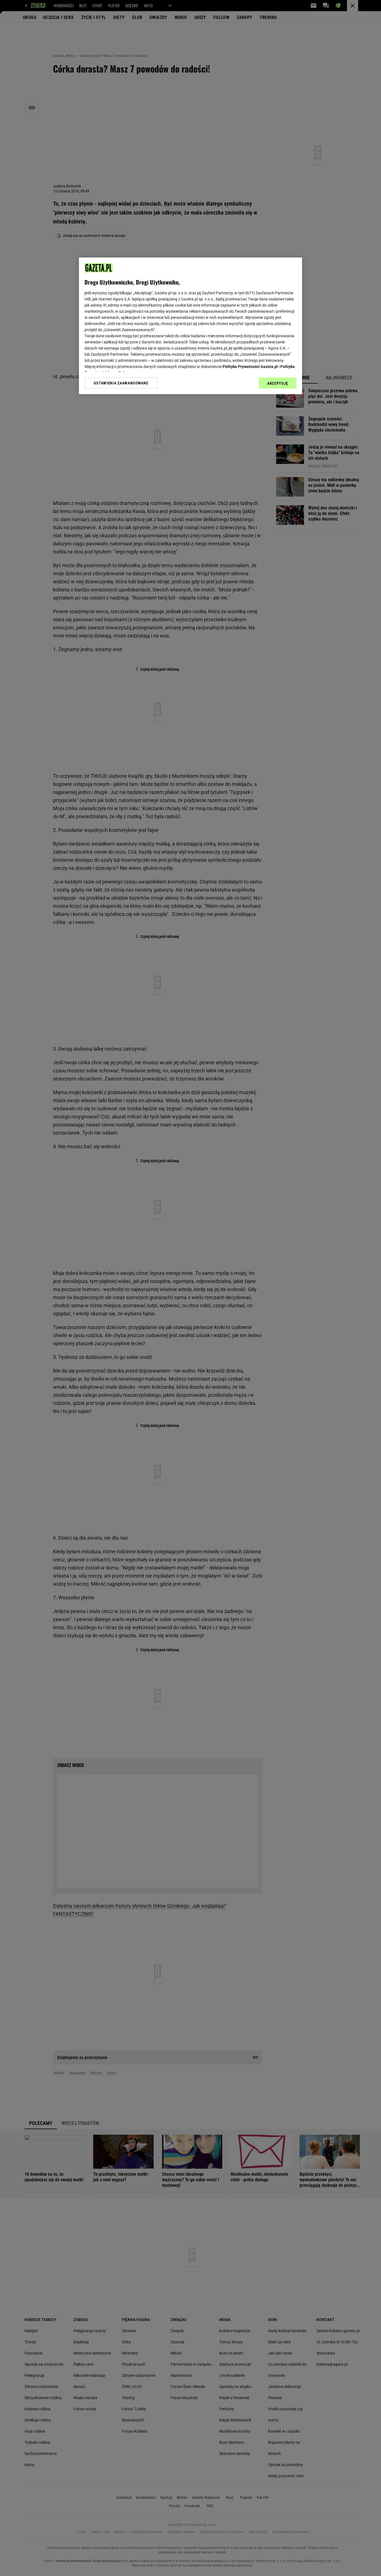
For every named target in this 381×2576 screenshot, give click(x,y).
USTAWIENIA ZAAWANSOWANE (121, 383)
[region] (191, 326)
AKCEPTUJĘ (278, 383)
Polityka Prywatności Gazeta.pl (250, 367)
